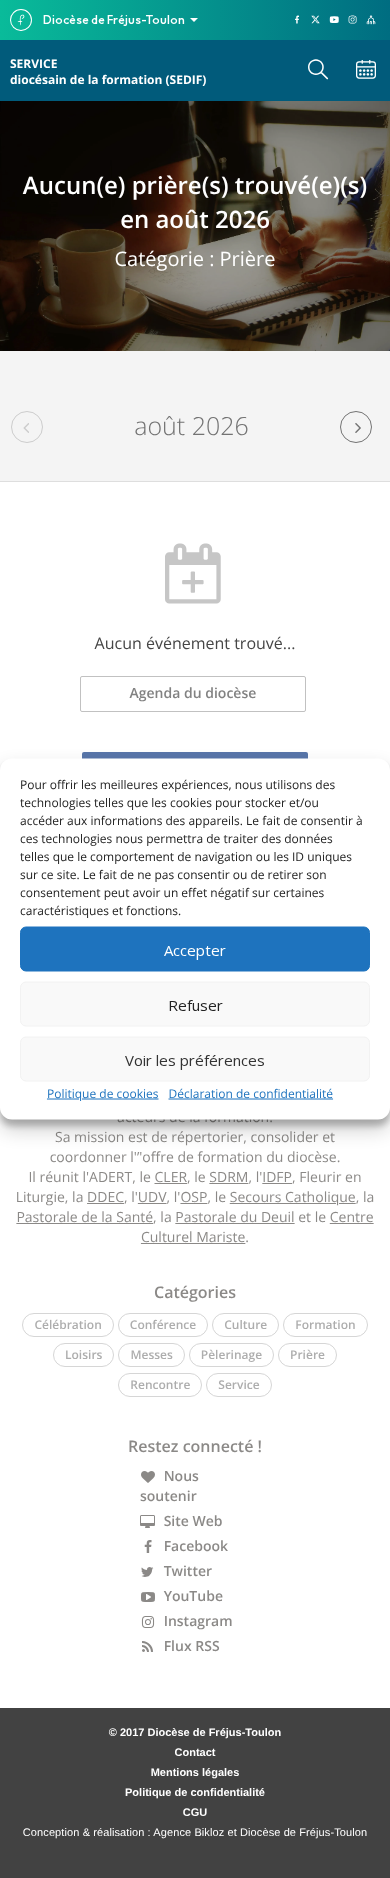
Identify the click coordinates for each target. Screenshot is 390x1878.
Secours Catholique (293, 1197)
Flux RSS (190, 1646)
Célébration (67, 1324)
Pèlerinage (231, 1354)
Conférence (163, 1324)
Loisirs (83, 1354)
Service (238, 1384)
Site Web (191, 1521)
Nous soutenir (169, 1486)
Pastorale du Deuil (234, 1217)
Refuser (195, 1004)
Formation (325, 1324)
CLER (171, 1177)
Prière (307, 1354)
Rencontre (160, 1384)
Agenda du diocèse (193, 693)
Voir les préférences (195, 1059)
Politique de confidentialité (195, 1793)
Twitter (186, 1571)
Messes (151, 1354)
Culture (245, 1324)
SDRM (228, 1177)
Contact (195, 1753)
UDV (152, 1197)
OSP (193, 1197)
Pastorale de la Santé (84, 1217)
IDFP (277, 1177)
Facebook (194, 1546)
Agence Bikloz (188, 1833)
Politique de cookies (103, 1093)
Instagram (196, 1621)
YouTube (191, 1596)
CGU (195, 1813)
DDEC (105, 1197)
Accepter (195, 949)
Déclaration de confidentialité (251, 1093)
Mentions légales (195, 1773)
